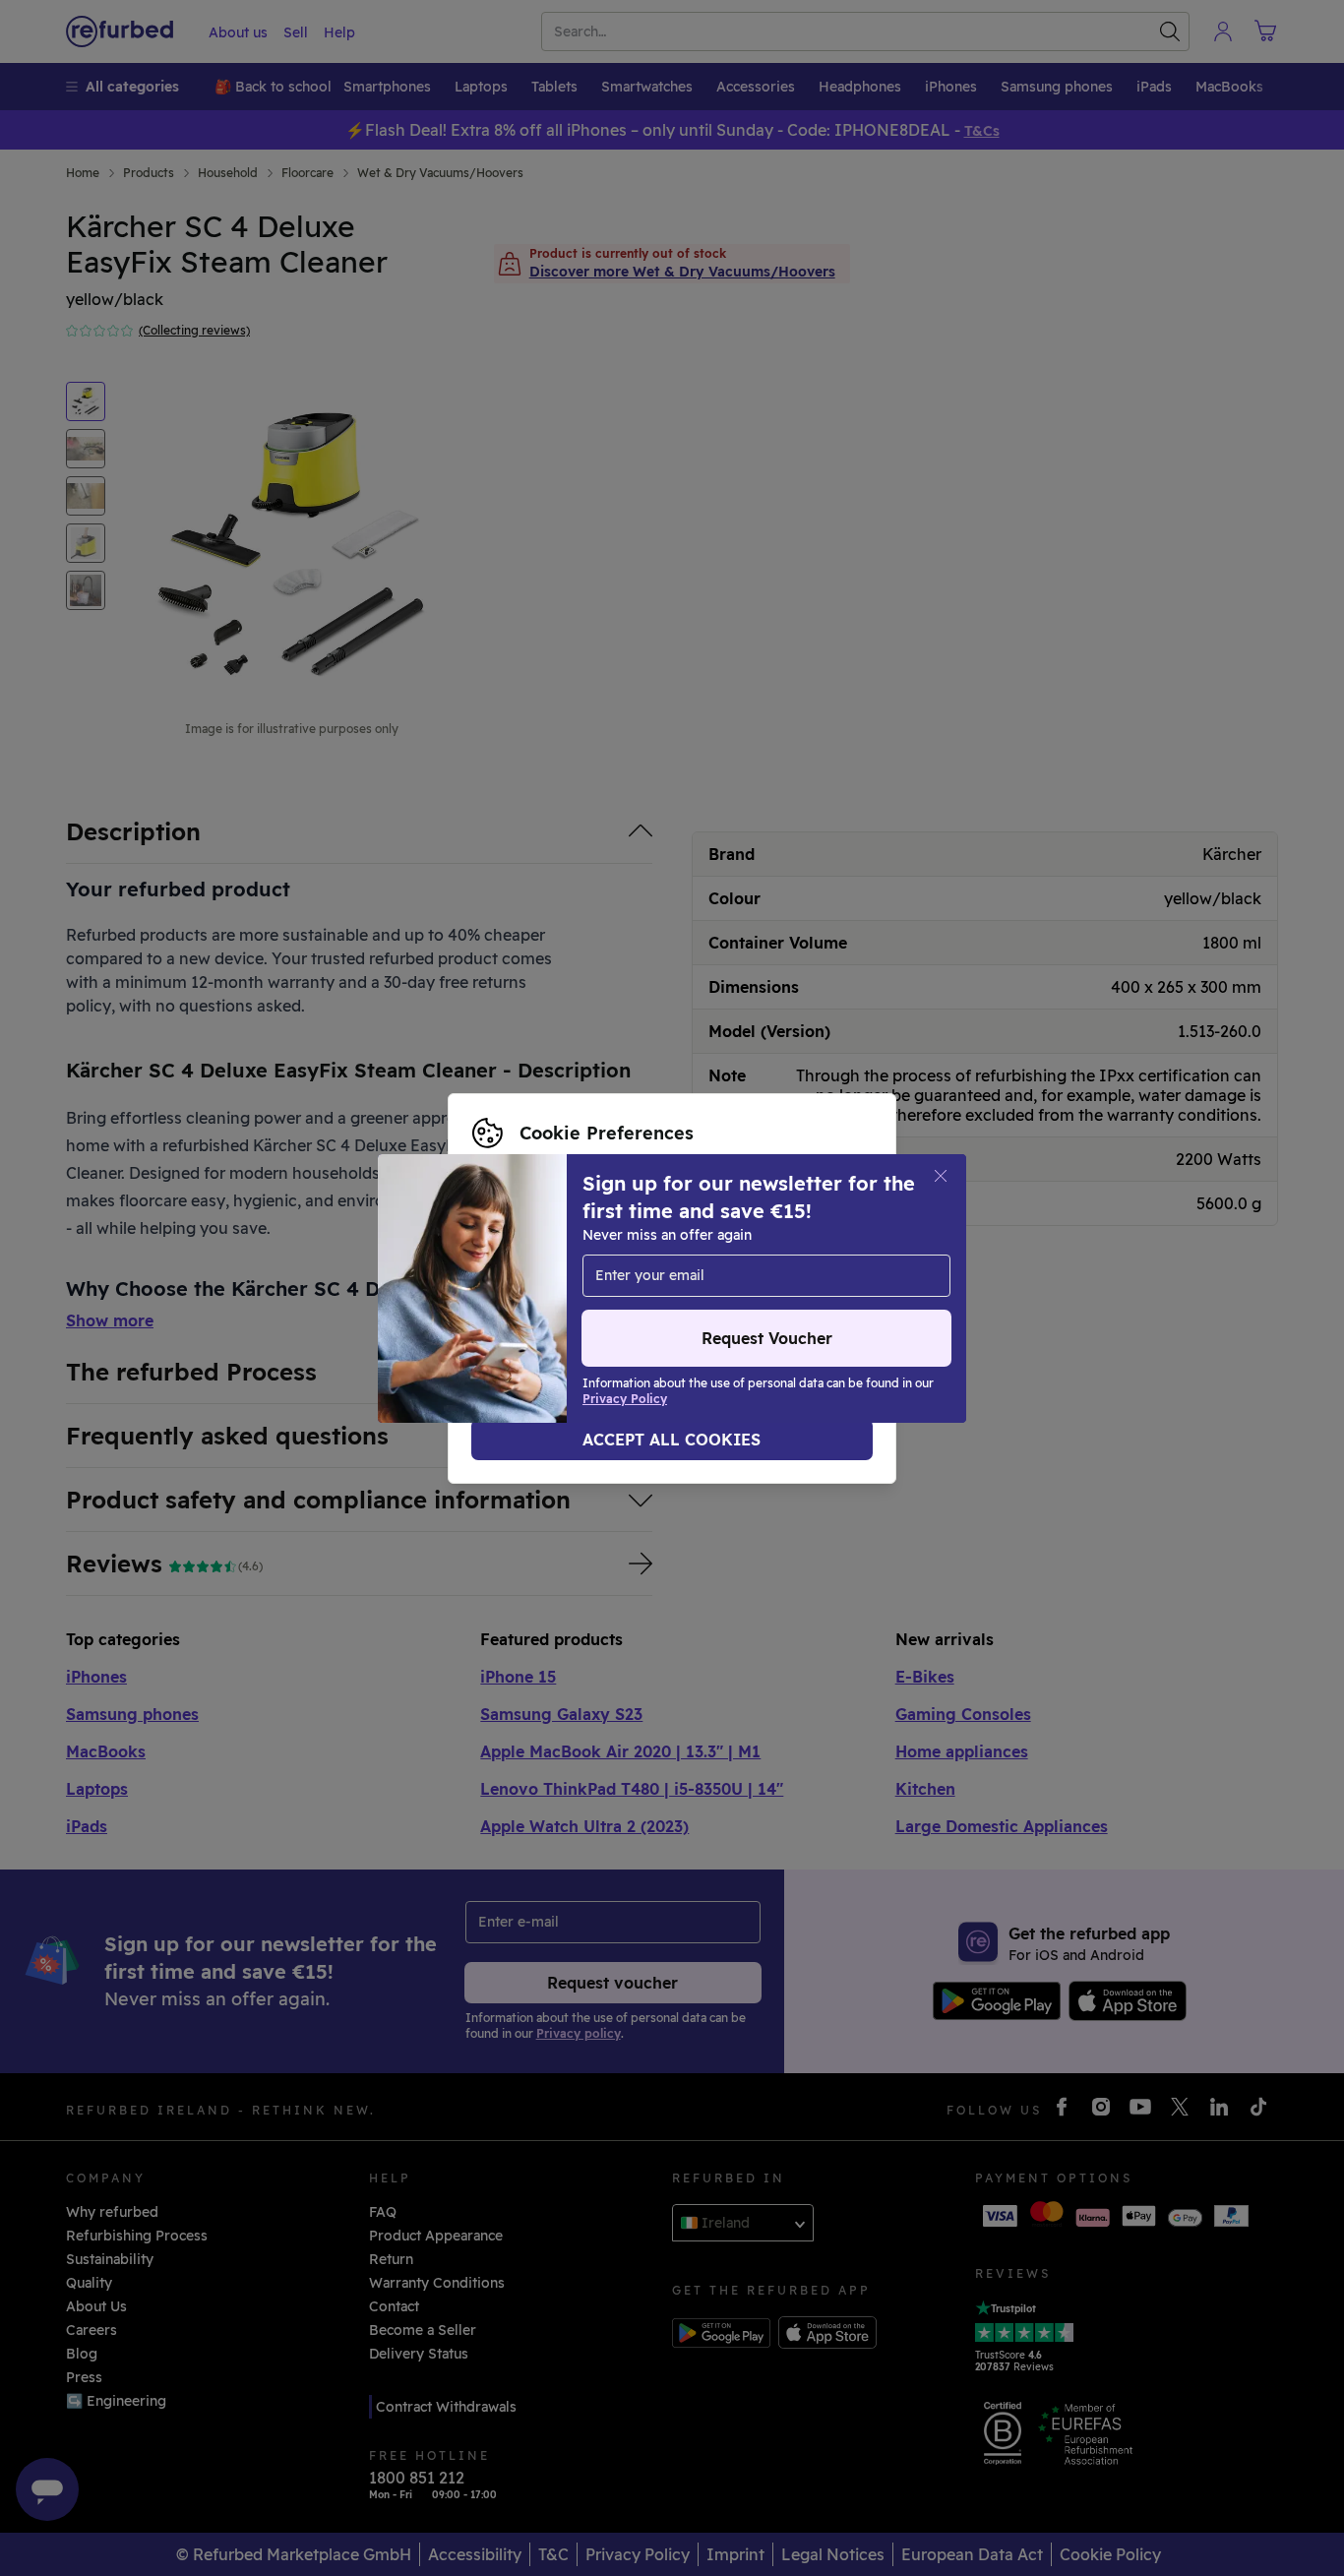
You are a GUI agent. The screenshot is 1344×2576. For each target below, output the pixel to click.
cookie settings (722, 1257)
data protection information (633, 1278)
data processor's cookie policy (601, 1299)
